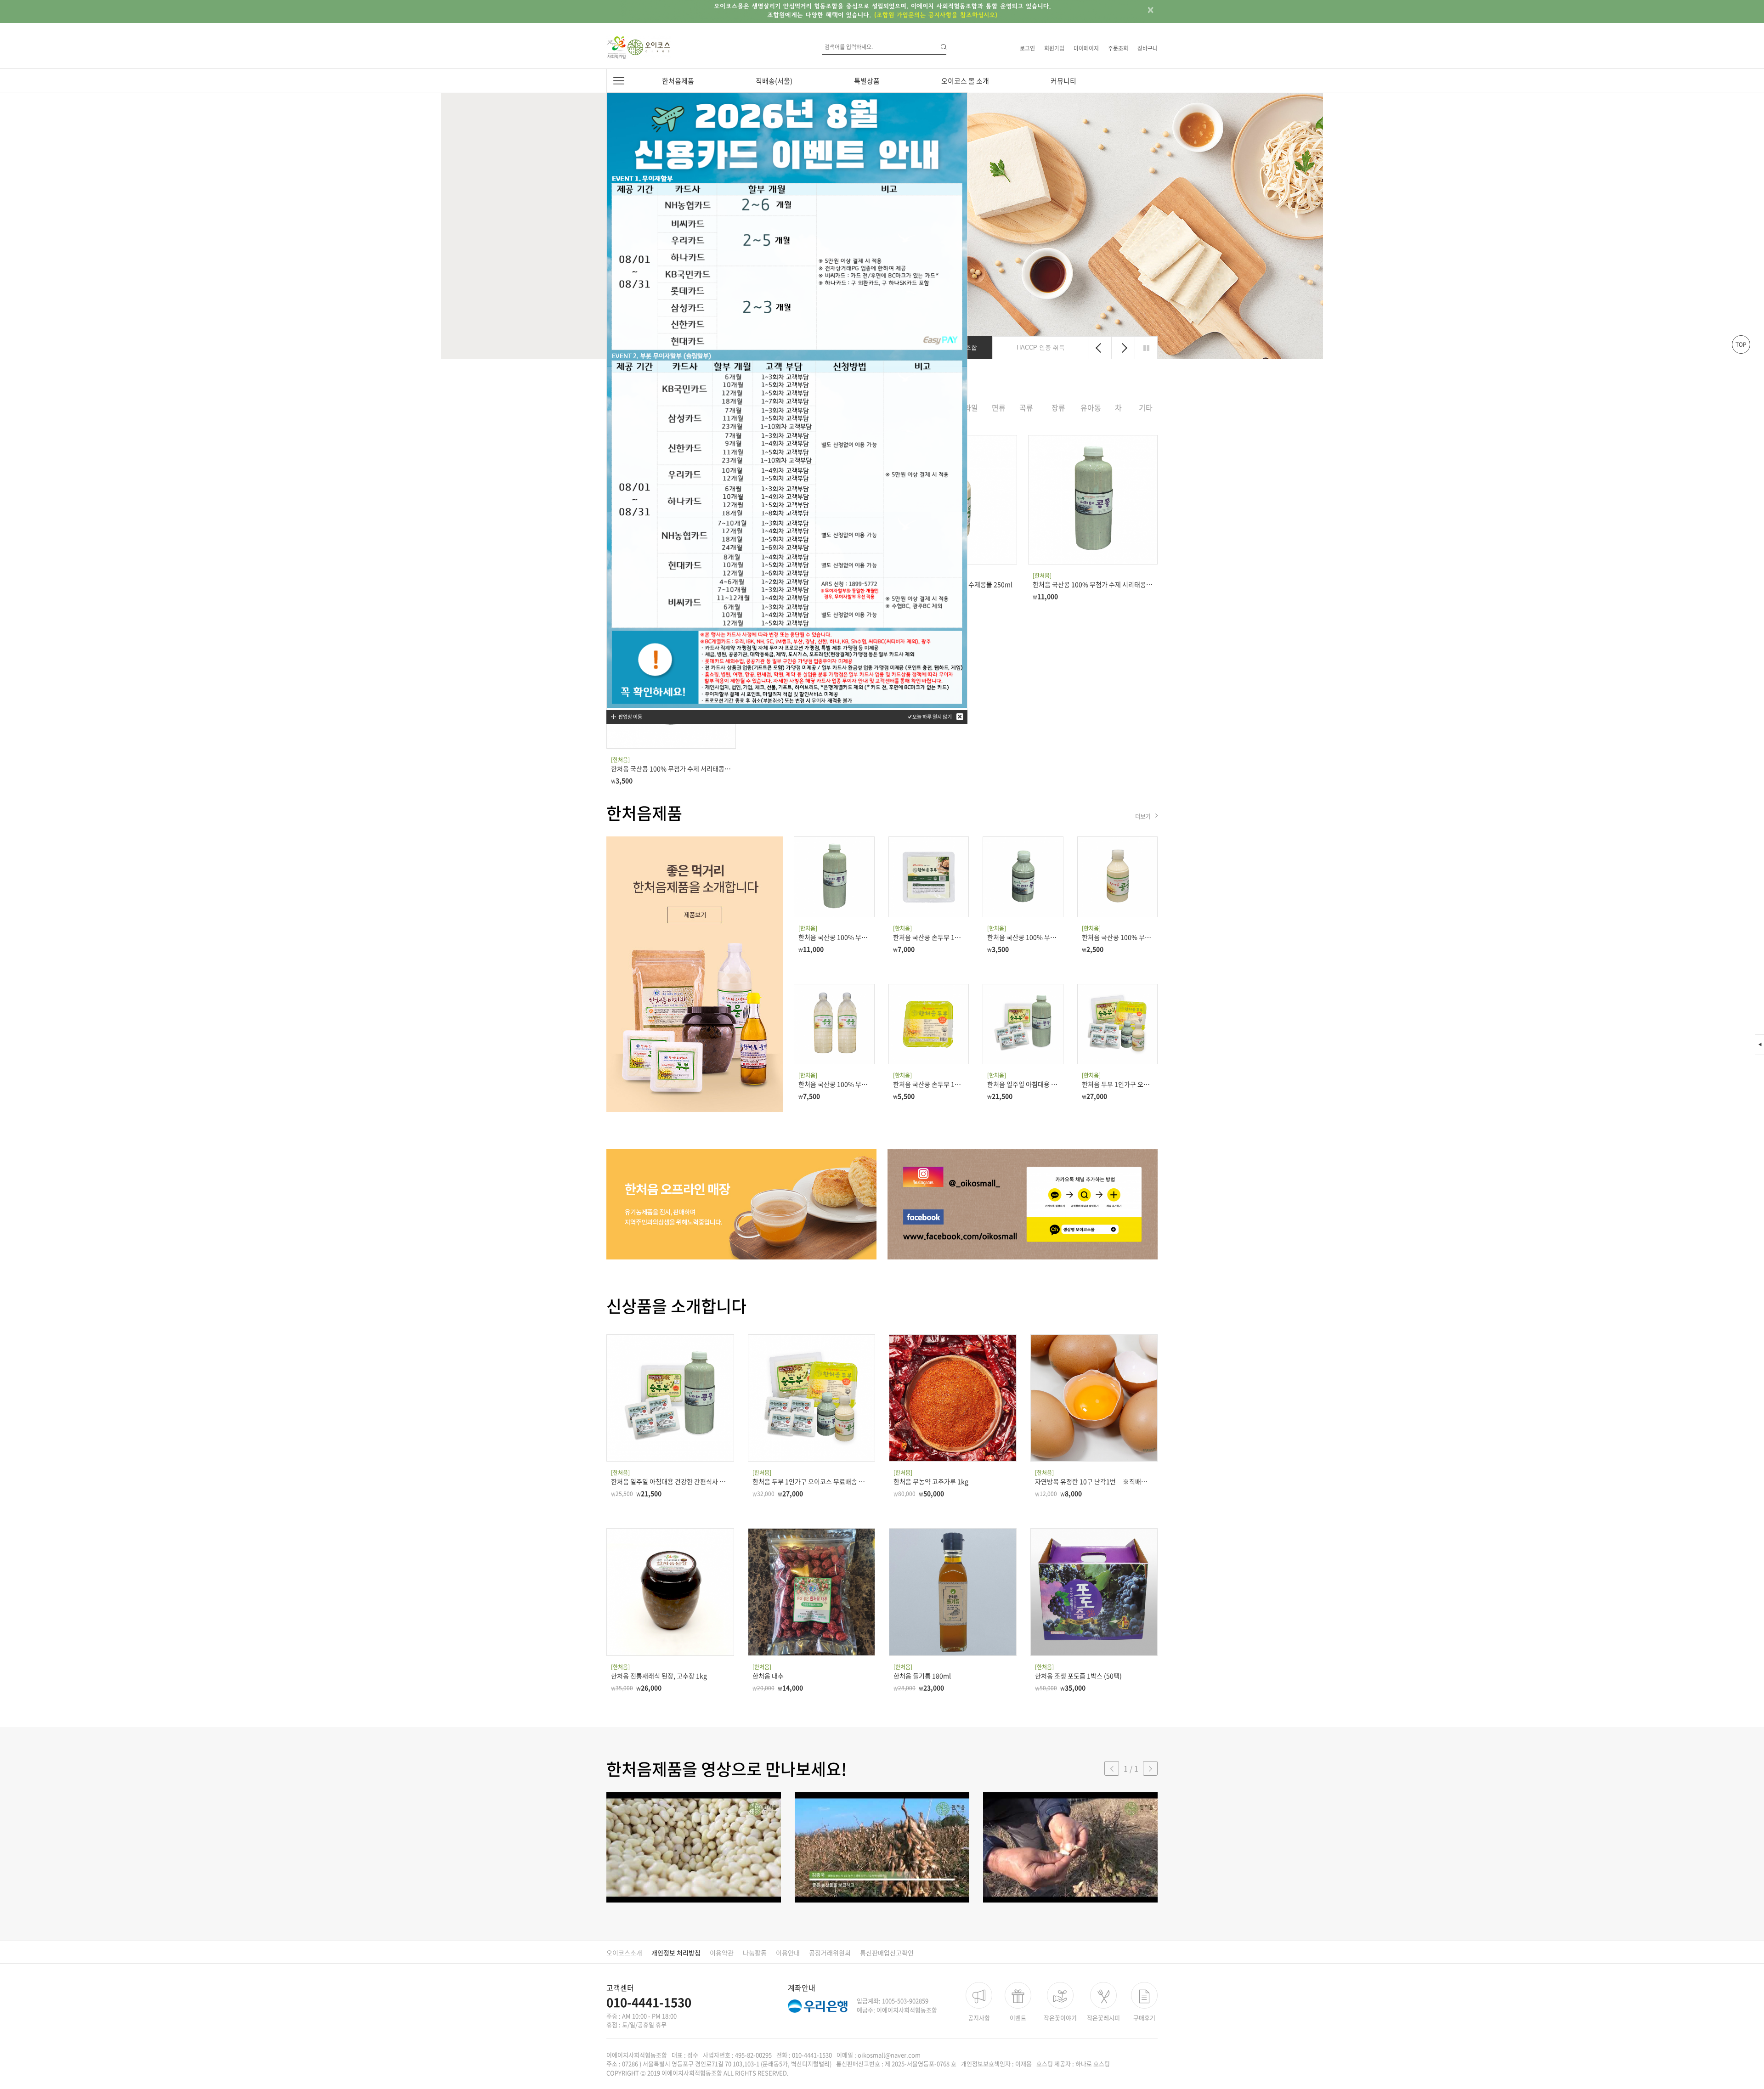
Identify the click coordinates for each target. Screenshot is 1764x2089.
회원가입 (1054, 48)
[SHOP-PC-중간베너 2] (741, 1204)
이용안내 (788, 1953)
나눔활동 (755, 1953)
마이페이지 (1086, 48)
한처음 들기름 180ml (922, 1676)
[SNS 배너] (1023, 1204)
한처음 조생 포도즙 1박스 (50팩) (1078, 1676)
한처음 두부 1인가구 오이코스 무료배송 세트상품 (1118, 1084)
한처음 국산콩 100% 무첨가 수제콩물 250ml (1118, 937)
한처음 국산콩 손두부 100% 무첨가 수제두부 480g (929, 1084)
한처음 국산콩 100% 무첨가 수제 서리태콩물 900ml (1093, 584)
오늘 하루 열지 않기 (932, 717)
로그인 (1027, 48)
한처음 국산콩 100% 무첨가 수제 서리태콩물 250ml (671, 768)
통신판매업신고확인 (887, 1953)
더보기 (1143, 816)
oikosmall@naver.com (889, 2055)
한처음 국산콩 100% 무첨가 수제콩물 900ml (834, 1084)
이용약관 (722, 1953)
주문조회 (1118, 48)
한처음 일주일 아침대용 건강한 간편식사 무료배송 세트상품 (1023, 1084)
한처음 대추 (768, 1676)
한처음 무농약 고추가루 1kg (931, 1481)
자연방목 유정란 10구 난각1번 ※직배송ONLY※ (1094, 1481)
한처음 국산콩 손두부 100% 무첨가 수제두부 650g (929, 937)
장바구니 (1148, 48)
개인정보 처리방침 (676, 1953)
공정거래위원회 (830, 1953)
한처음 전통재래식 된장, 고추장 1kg (659, 1676)
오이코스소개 (624, 1953)
